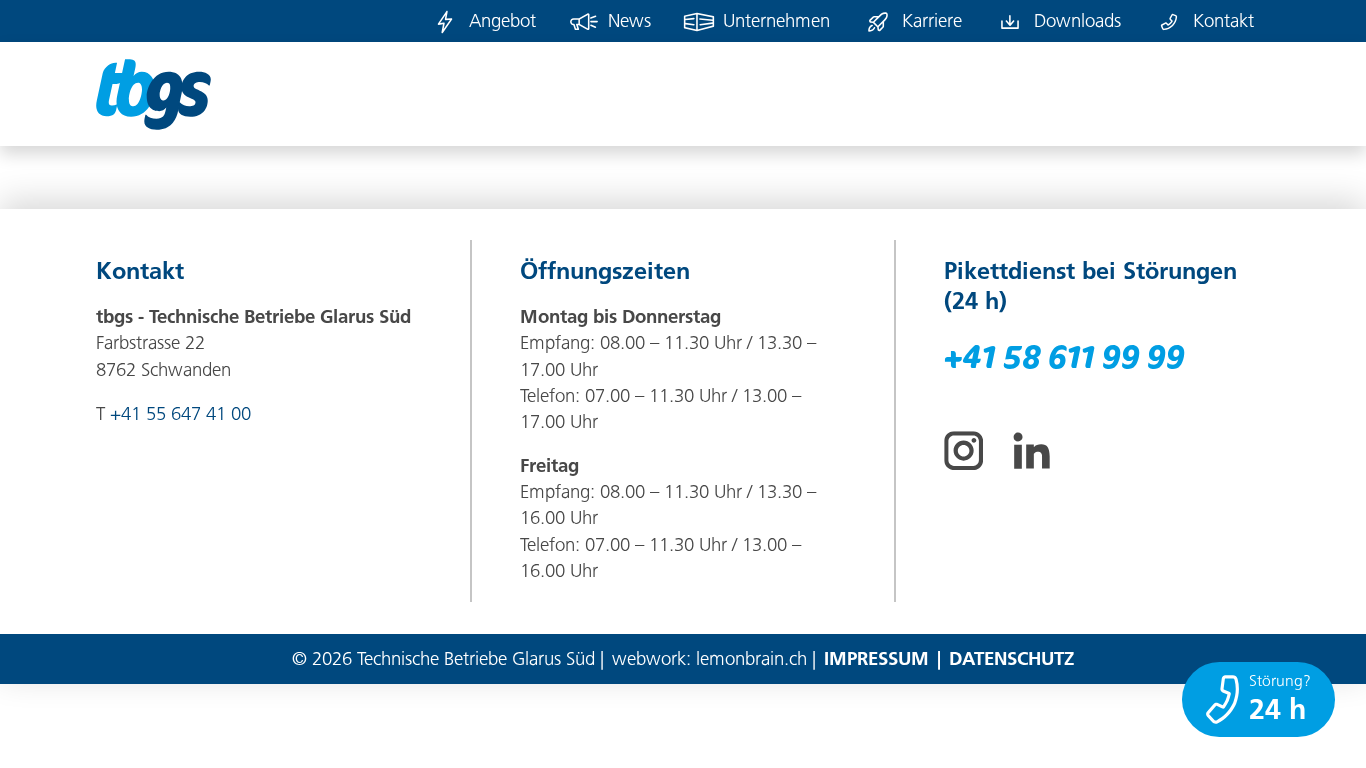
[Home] (153, 94)
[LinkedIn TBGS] (1031, 450)
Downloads (1077, 20)
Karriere (932, 20)
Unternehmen (776, 20)
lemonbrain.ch (751, 658)
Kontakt (1223, 20)
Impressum (876, 658)
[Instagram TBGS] (963, 450)
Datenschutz (1011, 658)
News (629, 20)
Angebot (502, 20)
